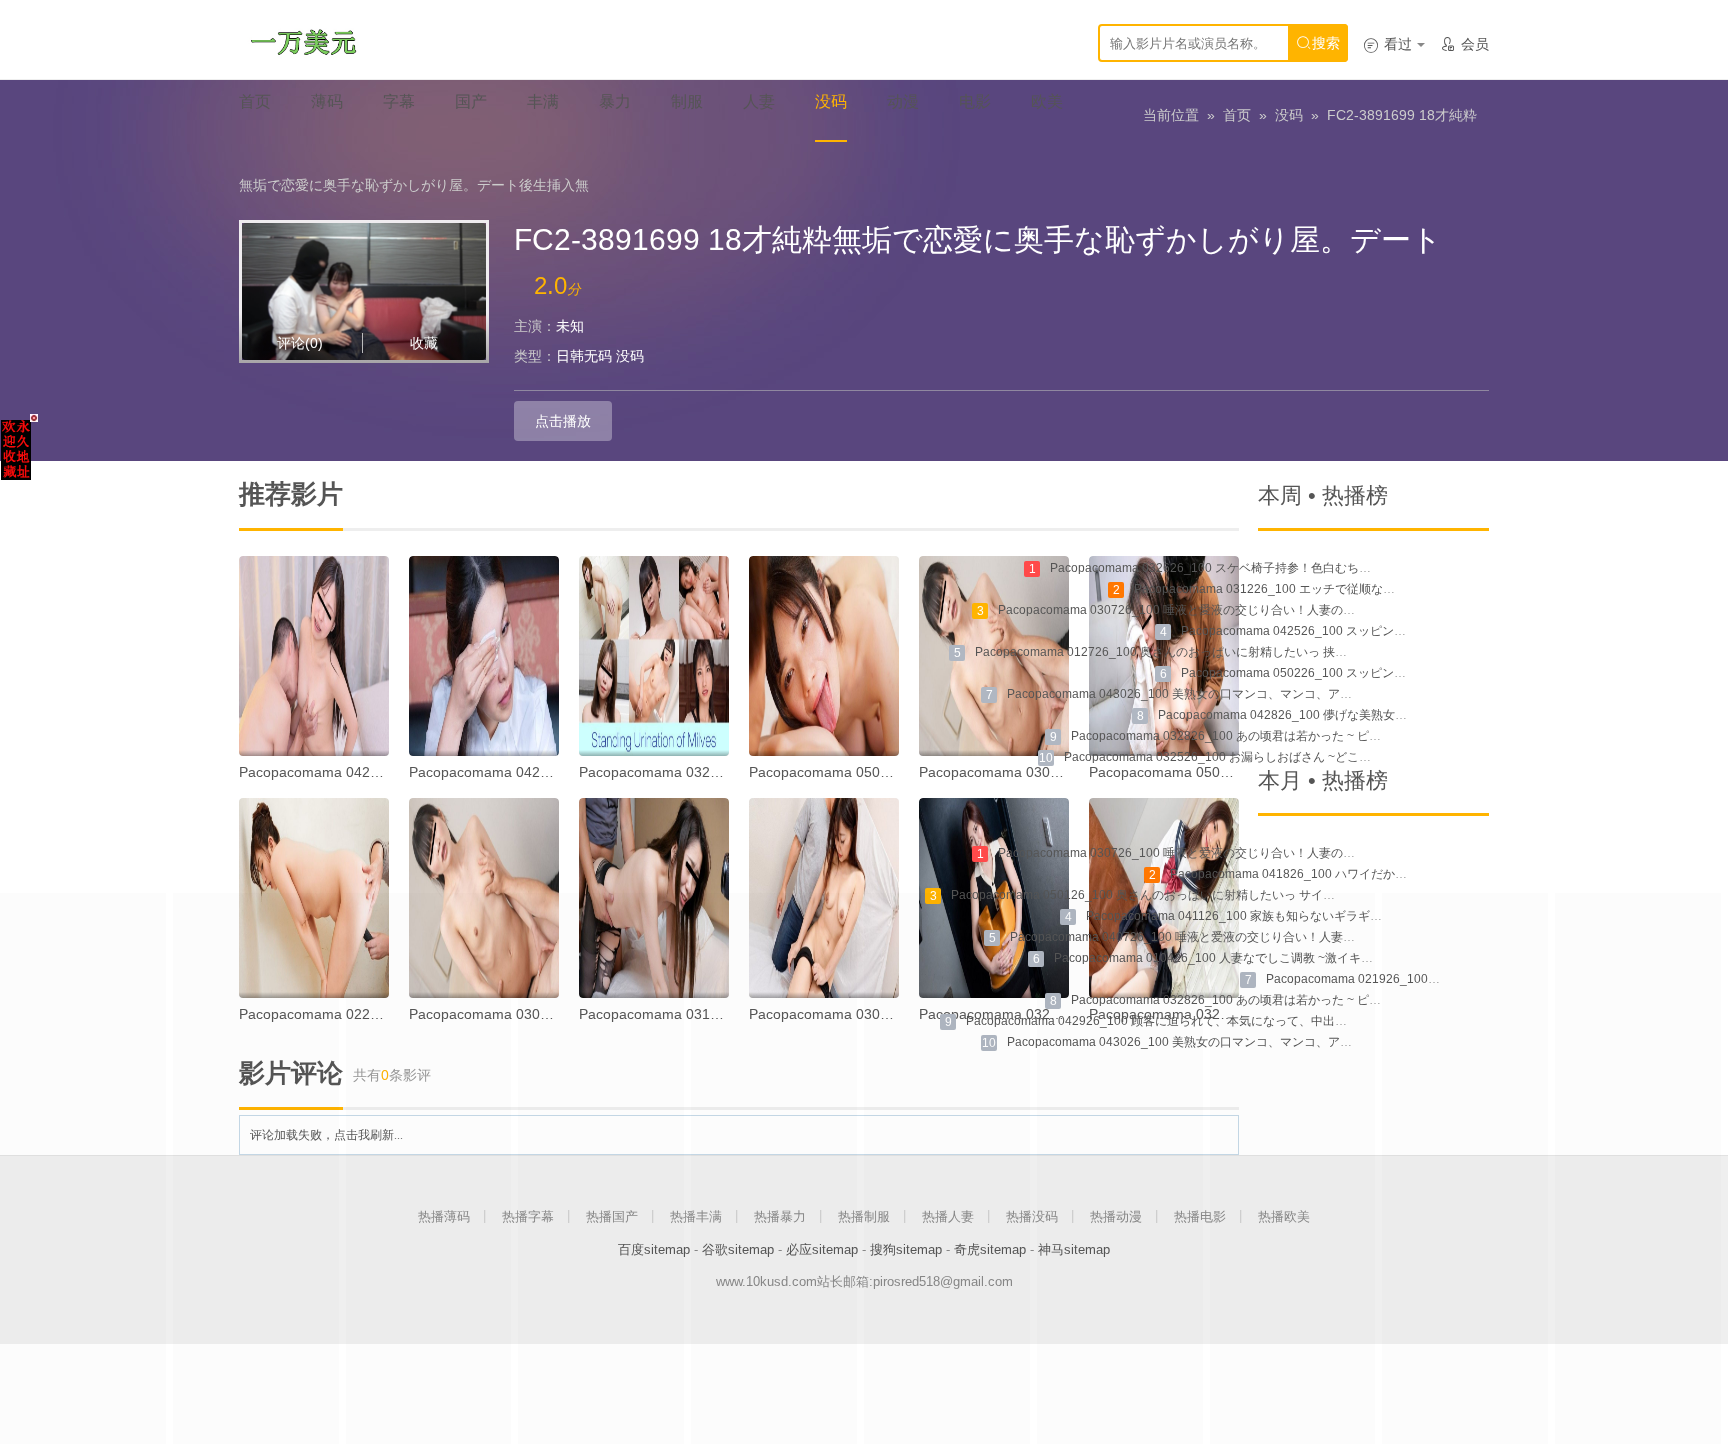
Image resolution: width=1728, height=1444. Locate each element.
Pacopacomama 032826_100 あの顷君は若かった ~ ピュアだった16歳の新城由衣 (1293, 736)
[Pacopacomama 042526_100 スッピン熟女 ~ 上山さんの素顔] (484, 656)
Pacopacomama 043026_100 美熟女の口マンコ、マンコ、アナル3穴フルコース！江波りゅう (1261, 694)
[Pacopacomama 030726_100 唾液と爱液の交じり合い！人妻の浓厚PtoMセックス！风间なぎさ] (994, 656)
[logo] (303, 40)
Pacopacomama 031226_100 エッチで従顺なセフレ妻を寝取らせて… (1324, 589)
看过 (1387, 44)
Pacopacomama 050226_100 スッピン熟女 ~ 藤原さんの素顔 (1348, 673)
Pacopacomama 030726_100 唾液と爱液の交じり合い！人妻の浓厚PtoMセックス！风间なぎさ (1256, 853)
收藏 (424, 343)
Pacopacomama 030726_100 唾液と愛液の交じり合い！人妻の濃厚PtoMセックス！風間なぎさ (1256, 610)
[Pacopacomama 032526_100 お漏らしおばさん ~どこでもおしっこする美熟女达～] (654, 656)
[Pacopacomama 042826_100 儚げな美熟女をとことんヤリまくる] (314, 656)
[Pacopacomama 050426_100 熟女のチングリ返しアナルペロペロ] (824, 656)
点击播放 (563, 421)
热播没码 (1032, 1216)
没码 (1289, 115)
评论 (300, 343)
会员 (1464, 44)
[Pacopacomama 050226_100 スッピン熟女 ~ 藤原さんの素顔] (1164, 656)
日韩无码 (584, 356)
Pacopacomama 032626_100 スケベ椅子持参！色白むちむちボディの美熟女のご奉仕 (1282, 568)
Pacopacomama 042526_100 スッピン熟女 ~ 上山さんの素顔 (1348, 631)
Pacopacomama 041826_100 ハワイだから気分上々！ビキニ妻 (1342, 874)
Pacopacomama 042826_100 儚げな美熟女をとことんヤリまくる (1336, 715)
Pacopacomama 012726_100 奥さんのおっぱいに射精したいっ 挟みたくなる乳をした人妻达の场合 (1245, 652)
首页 (1237, 115)
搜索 (1318, 43)
